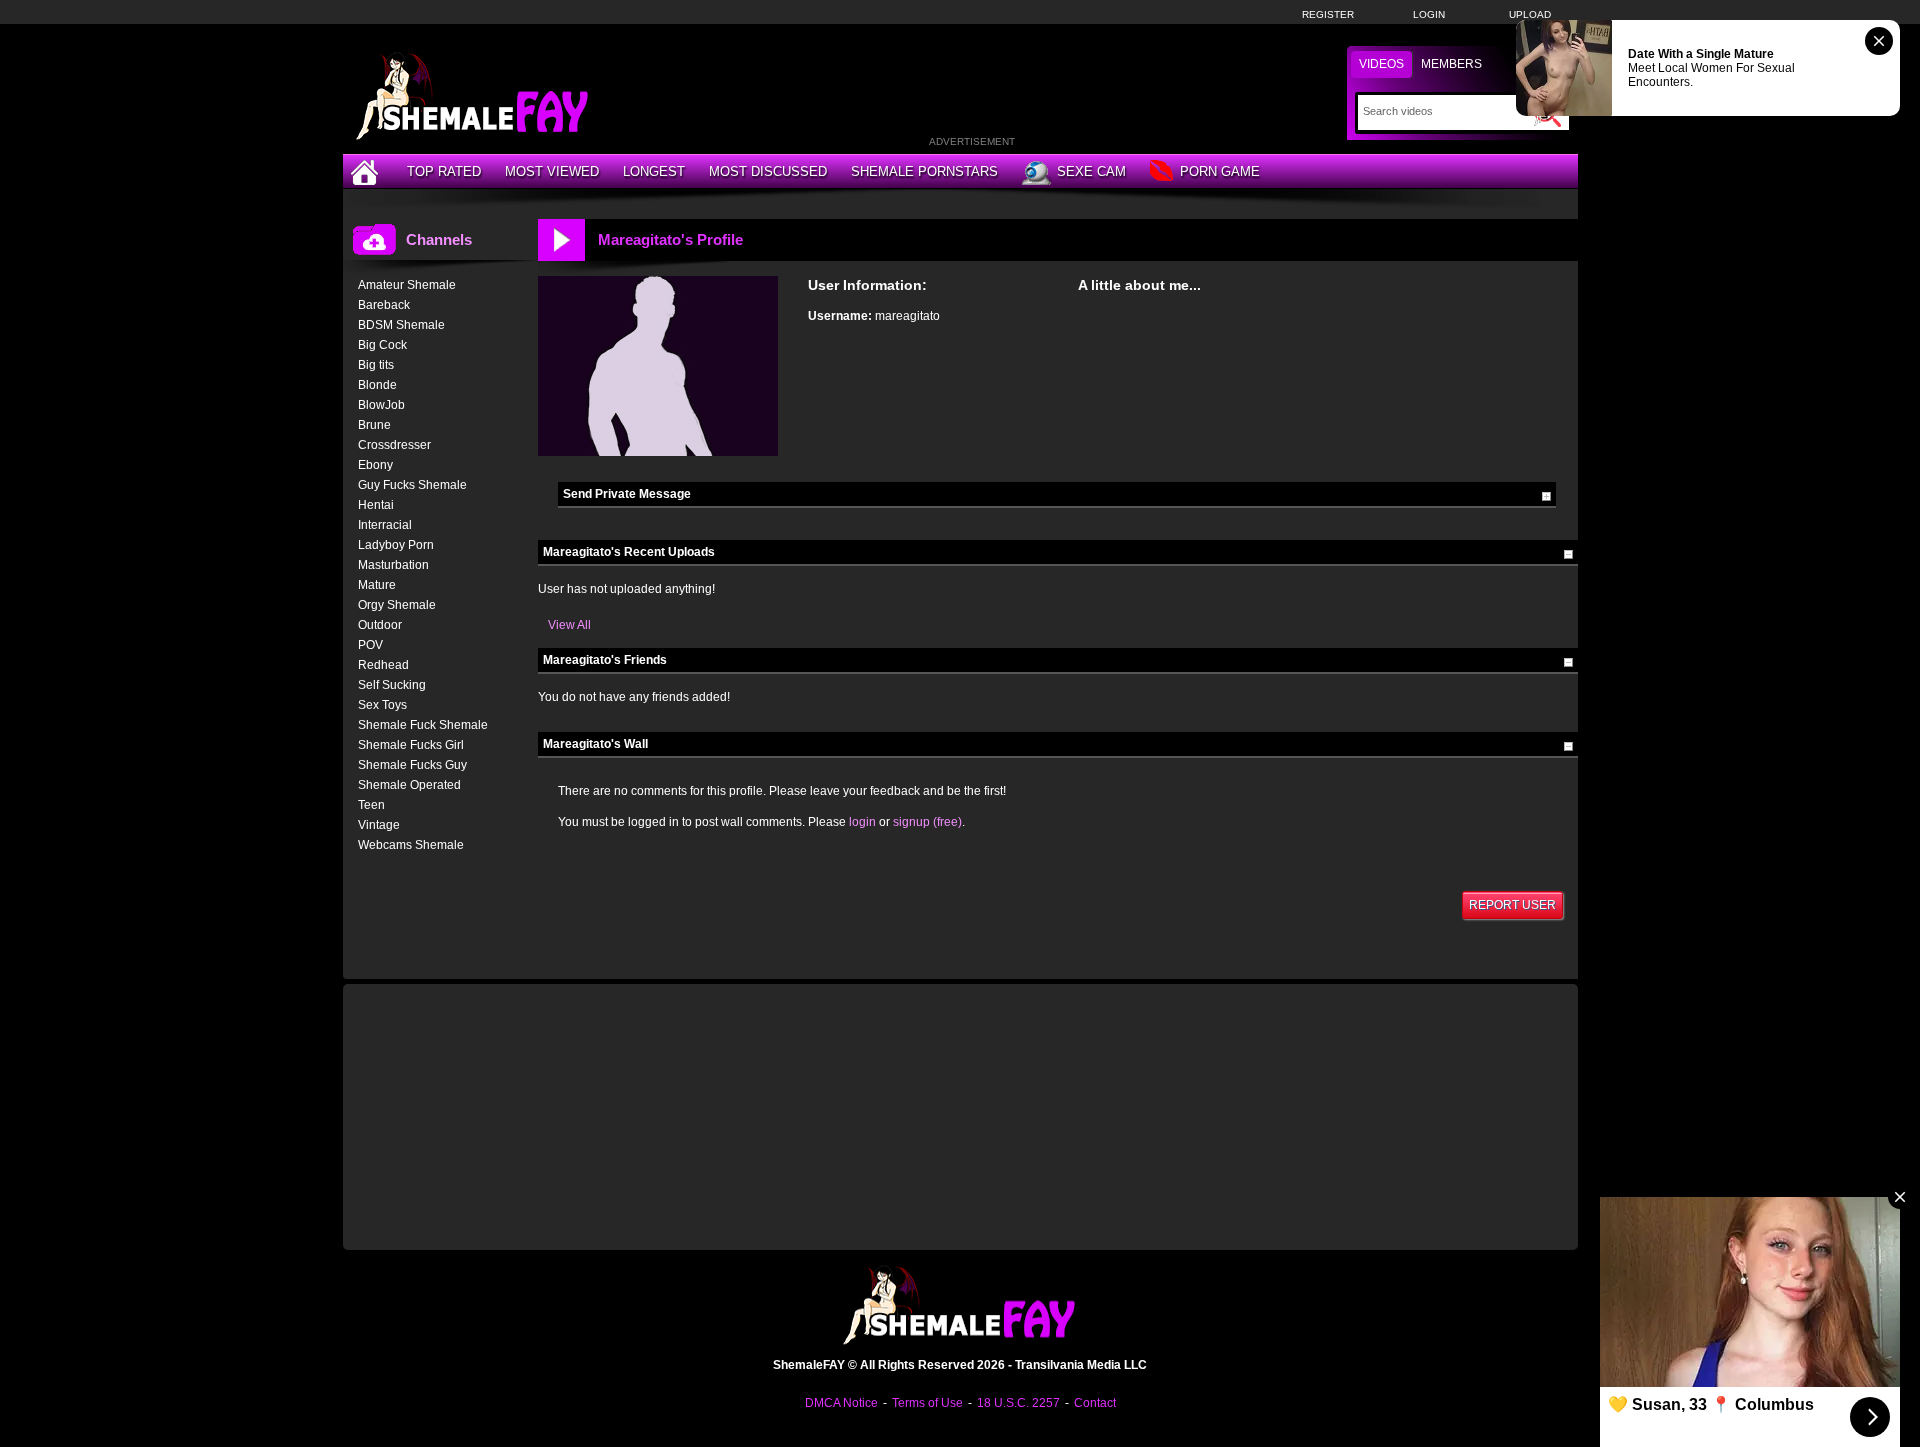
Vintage (379, 825)
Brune (374, 425)
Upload (1530, 14)
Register (1328, 14)
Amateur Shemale (407, 285)
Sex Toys (382, 705)
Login (1429, 14)
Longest (654, 171)
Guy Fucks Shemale (412, 485)
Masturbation (393, 565)
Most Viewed (552, 171)
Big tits (376, 365)
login (862, 822)
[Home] (367, 171)
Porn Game (1220, 171)
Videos (1381, 64)
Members (1451, 64)
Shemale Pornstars (924, 171)
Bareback (384, 305)
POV (370, 645)
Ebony (375, 465)
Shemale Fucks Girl (411, 745)
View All (569, 625)
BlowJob (381, 405)
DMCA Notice (841, 1403)
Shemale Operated (409, 785)
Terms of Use (927, 1403)
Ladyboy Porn (396, 545)
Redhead (383, 665)
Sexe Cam (1091, 171)
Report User (1512, 905)
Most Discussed (768, 171)
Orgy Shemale (397, 605)
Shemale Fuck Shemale (423, 725)
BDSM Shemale (401, 325)
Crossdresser (394, 445)
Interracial (385, 525)
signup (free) (927, 822)
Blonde (377, 385)
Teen (371, 805)
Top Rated (444, 171)
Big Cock (382, 345)
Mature (377, 585)
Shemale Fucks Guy (412, 765)
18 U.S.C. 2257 (1018, 1403)
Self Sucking (392, 685)
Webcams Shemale (411, 845)
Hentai (376, 505)
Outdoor (380, 625)
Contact (1095, 1403)
